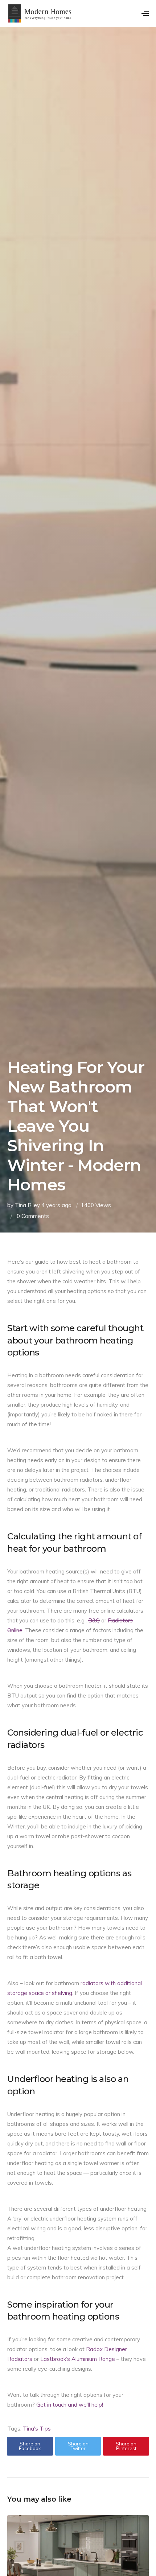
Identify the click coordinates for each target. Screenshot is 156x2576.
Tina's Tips (37, 2429)
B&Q (94, 1620)
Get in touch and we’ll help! (70, 2405)
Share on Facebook (30, 2446)
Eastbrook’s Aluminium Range (78, 2359)
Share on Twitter (78, 2446)
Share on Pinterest (126, 2446)
